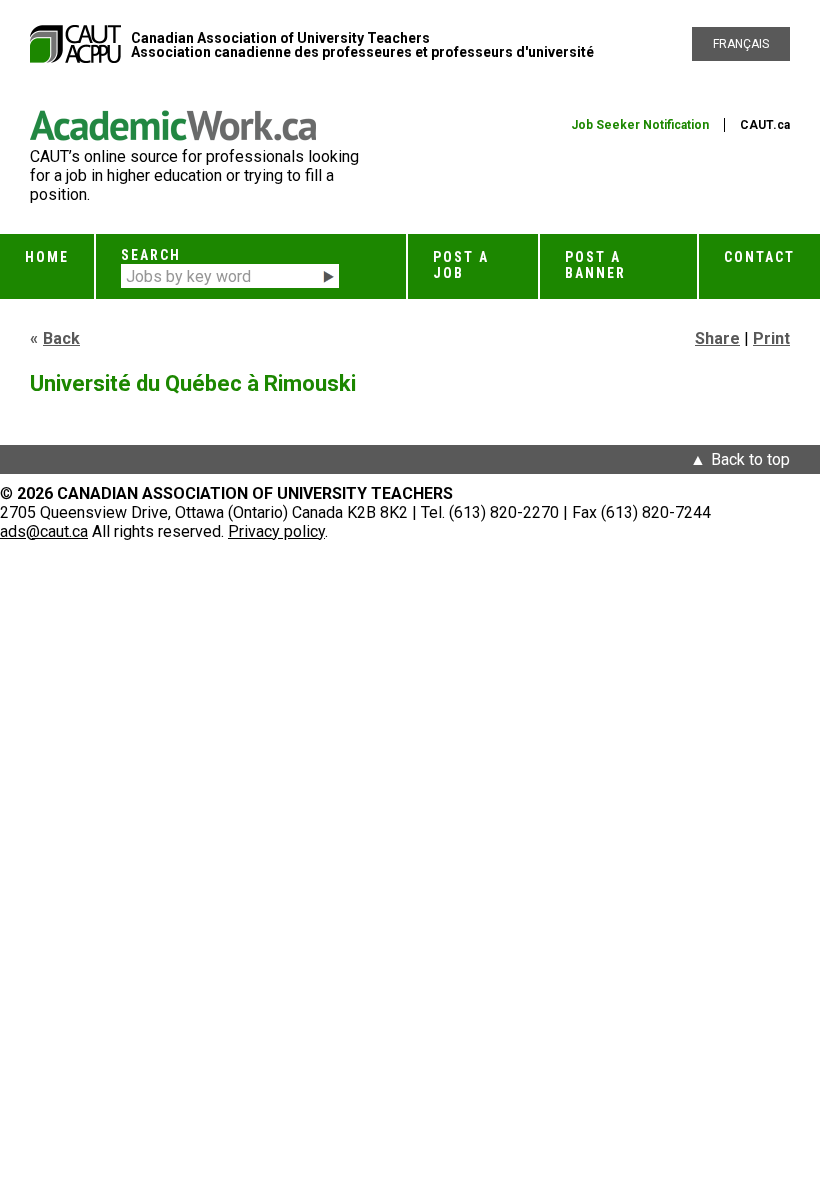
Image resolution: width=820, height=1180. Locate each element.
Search (151, 255)
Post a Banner (595, 265)
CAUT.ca (765, 125)
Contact (759, 257)
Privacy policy (276, 531)
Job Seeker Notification (640, 125)
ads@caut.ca (44, 531)
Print (771, 338)
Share (717, 338)
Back (61, 338)
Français (741, 44)
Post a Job (461, 265)
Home (47, 257)
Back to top (750, 459)
